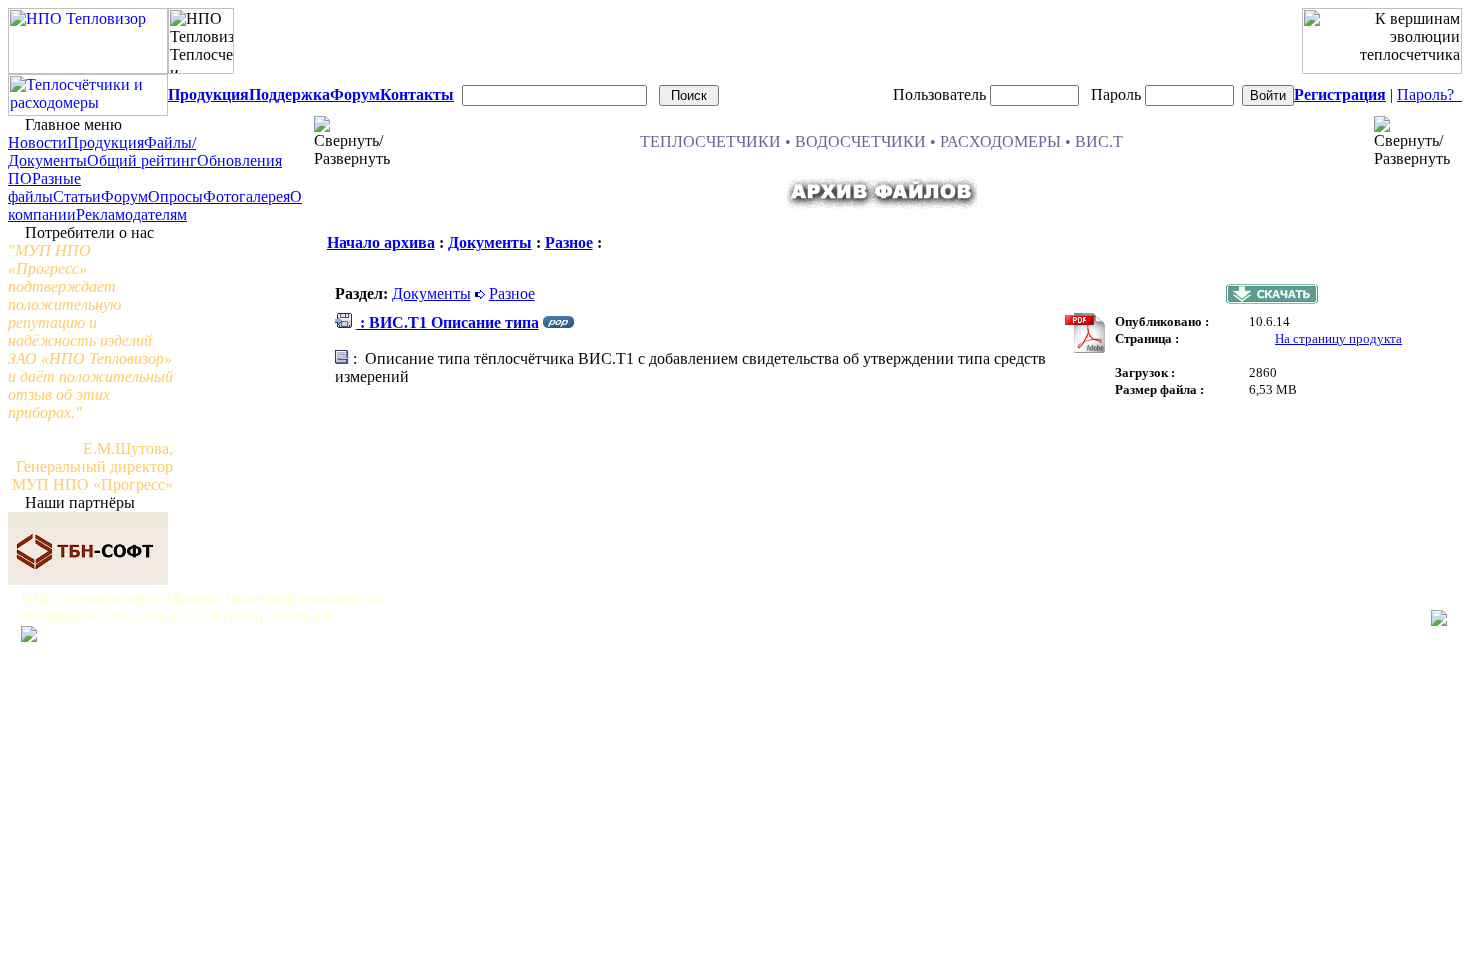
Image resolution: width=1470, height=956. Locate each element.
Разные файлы (44, 187)
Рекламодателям (131, 214)
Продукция (105, 142)
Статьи (77, 196)
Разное (569, 242)
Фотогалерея (246, 196)
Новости (37, 142)
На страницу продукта (1338, 338)
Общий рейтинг (142, 160)
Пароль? (1429, 94)
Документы (490, 242)
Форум (124, 196)
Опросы (175, 196)
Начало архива (381, 242)
